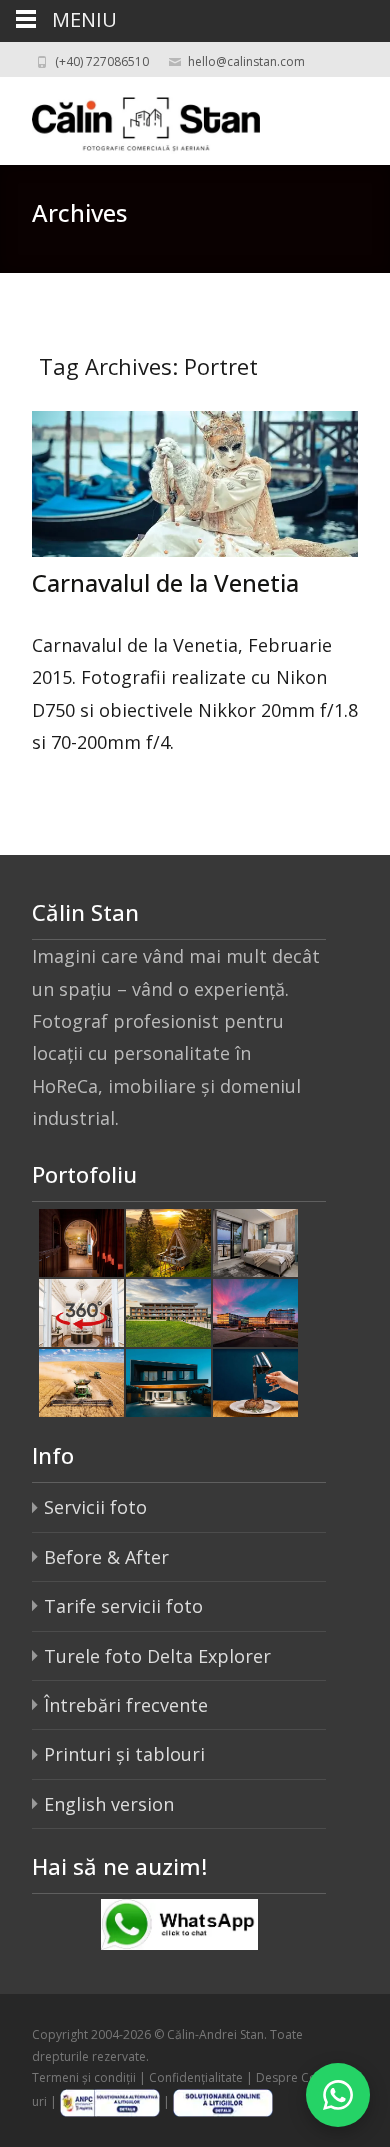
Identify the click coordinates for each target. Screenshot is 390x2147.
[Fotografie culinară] (255, 1381)
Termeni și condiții (84, 2077)
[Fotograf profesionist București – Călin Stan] (130, 117)
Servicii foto (95, 1507)
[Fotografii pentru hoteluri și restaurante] (81, 1241)
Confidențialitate (196, 2077)
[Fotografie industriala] (81, 1381)
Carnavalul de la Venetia (165, 582)
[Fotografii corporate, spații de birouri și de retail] (255, 1311)
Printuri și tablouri (124, 1754)
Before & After (106, 1557)
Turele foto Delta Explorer (157, 1656)
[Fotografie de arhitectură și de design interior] (168, 1381)
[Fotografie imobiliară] (168, 1311)
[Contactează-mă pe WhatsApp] (338, 2095)
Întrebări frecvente (126, 1705)
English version (109, 1804)
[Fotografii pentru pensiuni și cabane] (168, 1241)
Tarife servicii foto (123, 1606)
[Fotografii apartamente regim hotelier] (255, 1241)
